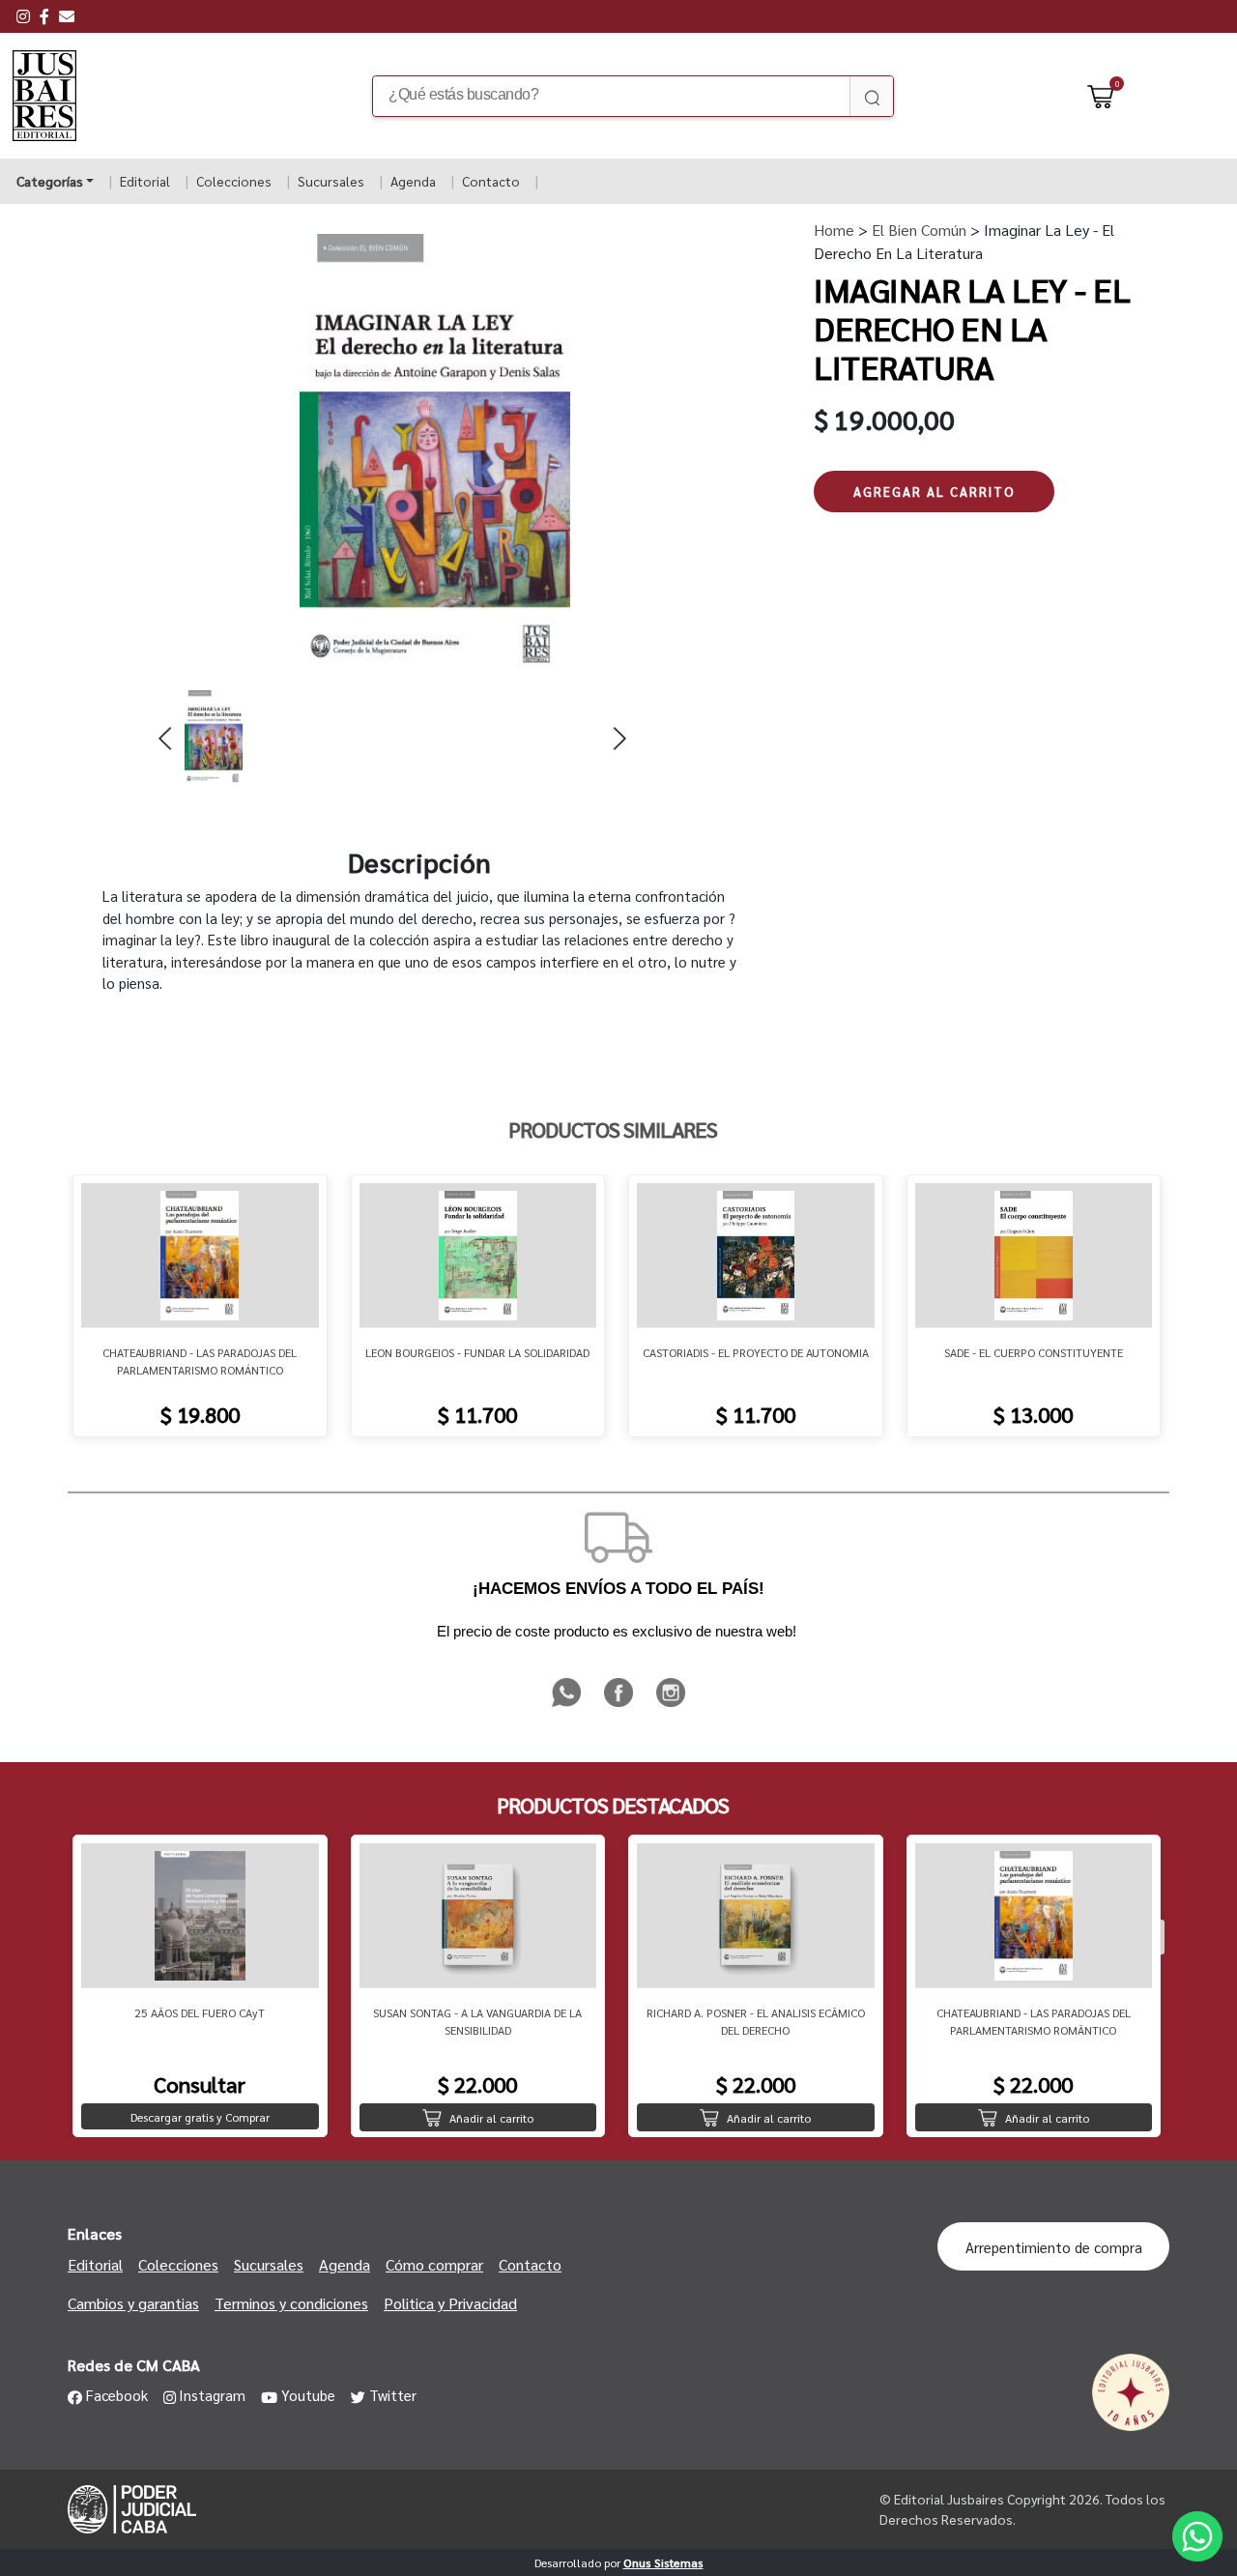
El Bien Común (917, 230)
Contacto (491, 181)
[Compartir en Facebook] (620, 1704)
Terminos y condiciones (291, 2303)
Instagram (212, 2395)
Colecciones (234, 181)
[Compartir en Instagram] (671, 1704)
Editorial (145, 181)
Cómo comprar (434, 2264)
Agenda (413, 181)
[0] (1101, 96)
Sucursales (331, 181)
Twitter (393, 2395)
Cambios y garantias (133, 2303)
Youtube (308, 2395)
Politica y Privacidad (450, 2303)
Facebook (117, 2395)
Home (834, 230)
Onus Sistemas (663, 2562)
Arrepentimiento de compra (1054, 2247)
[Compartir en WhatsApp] (568, 1704)
